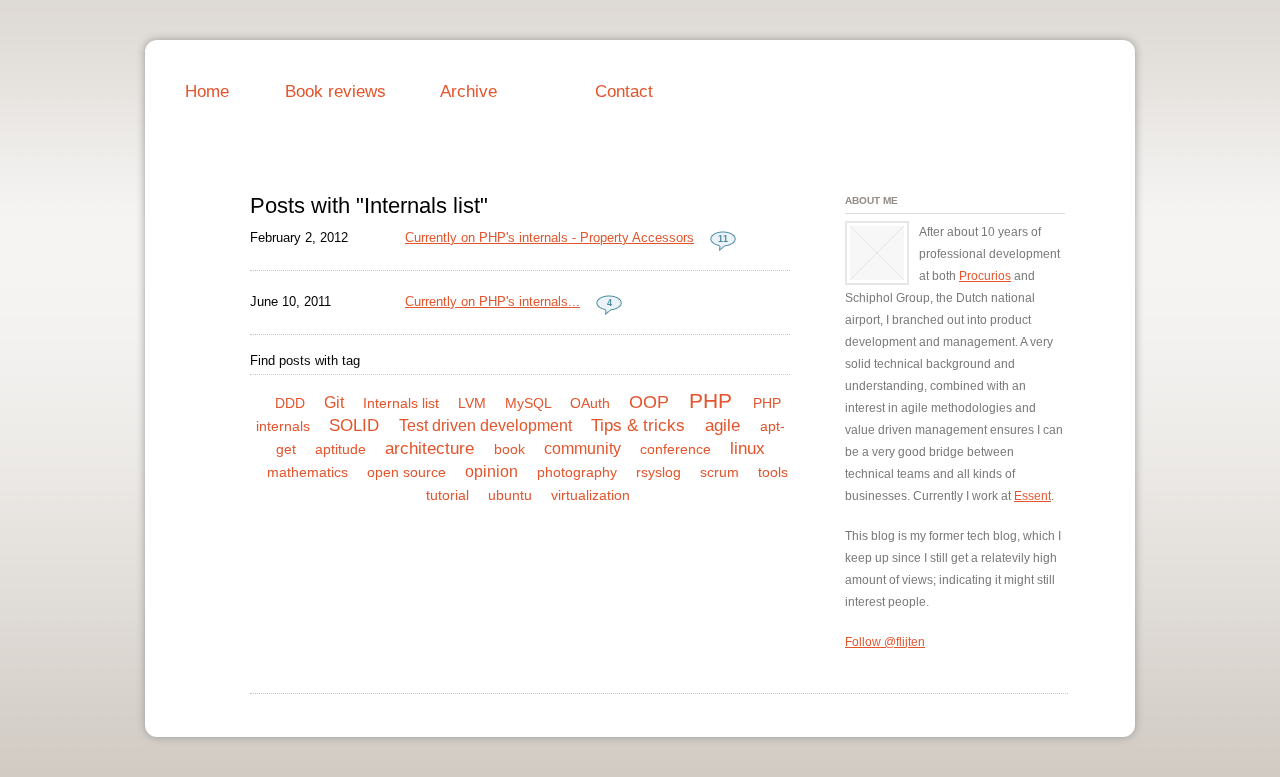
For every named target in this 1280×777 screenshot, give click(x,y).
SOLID (354, 425)
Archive (468, 91)
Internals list (401, 403)
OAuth (590, 403)
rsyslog (658, 472)
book (509, 449)
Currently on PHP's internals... (492, 301)
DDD (290, 403)
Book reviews (335, 91)
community (582, 448)
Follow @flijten (885, 641)
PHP (710, 400)
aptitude (340, 449)
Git (334, 402)
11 (723, 239)
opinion (491, 471)
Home (207, 91)
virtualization (590, 495)
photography (577, 472)
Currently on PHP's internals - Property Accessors (549, 237)
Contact (624, 91)
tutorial (447, 495)
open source (406, 472)
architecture (429, 448)
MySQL (528, 403)
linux (747, 448)
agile (722, 425)
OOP (649, 402)
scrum (719, 472)
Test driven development (485, 425)
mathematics (307, 472)
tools (773, 472)
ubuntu (510, 495)
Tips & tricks (638, 425)
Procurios (985, 275)
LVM (472, 403)
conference (675, 449)
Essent (1032, 495)
